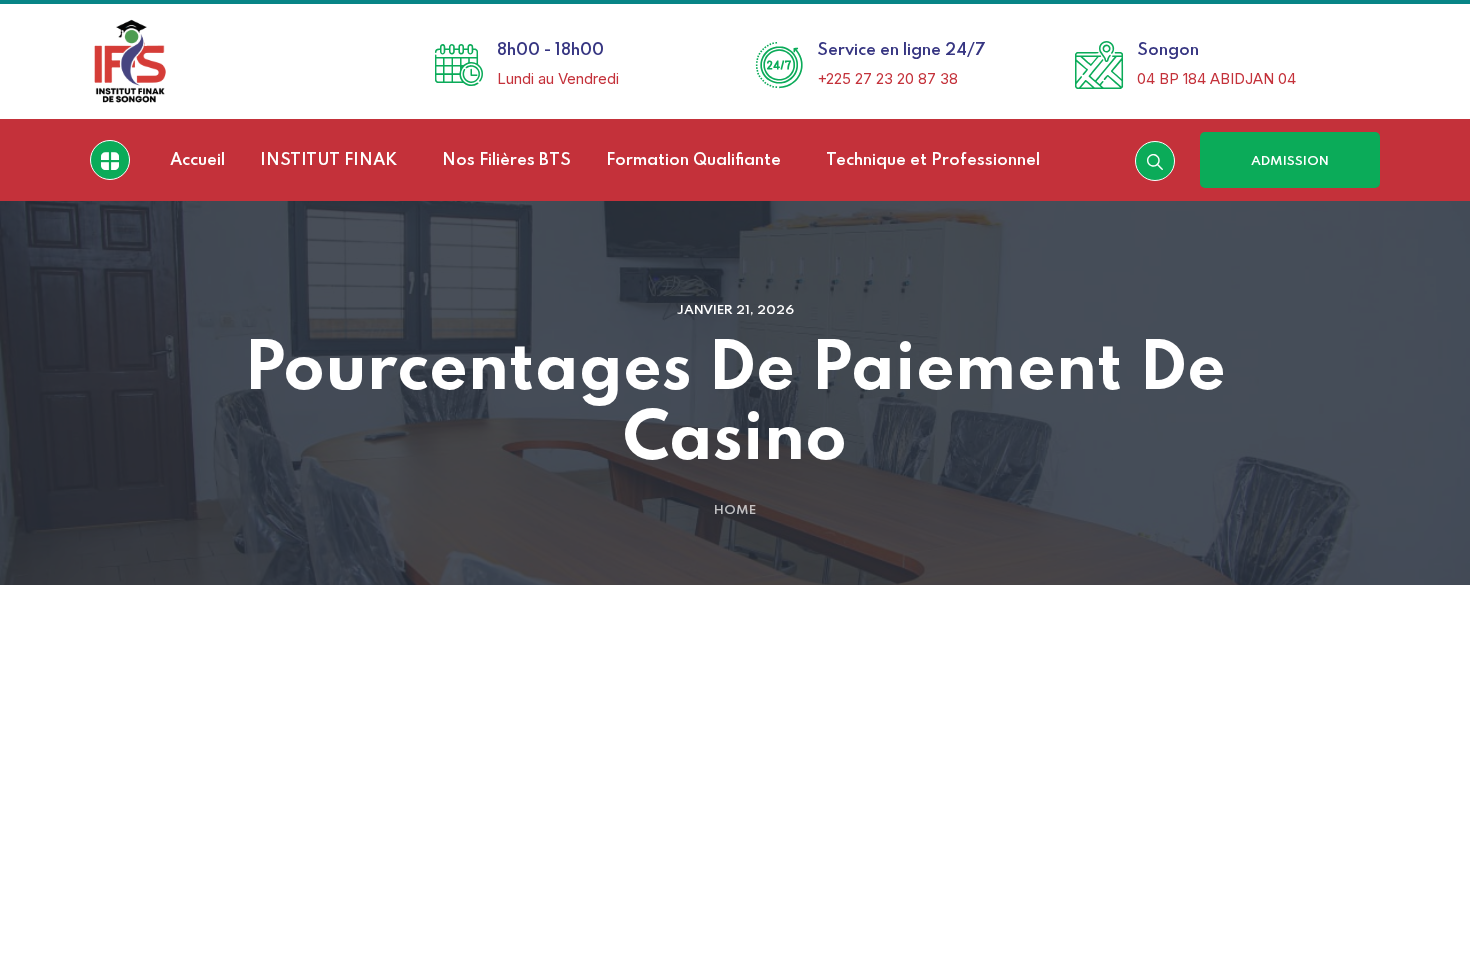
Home (735, 510)
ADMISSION (1290, 161)
